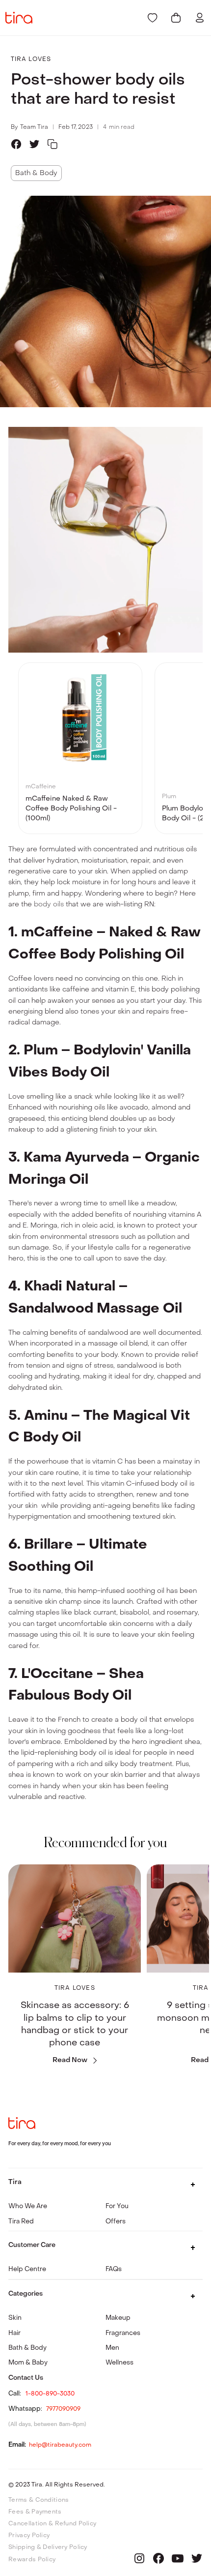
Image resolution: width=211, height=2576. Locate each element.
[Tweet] (34, 144)
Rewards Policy (32, 2559)
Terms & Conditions (39, 2500)
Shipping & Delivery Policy (48, 2547)
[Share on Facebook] (16, 144)
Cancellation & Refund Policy (52, 2523)
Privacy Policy (29, 2535)
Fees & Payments (35, 2512)
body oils (49, 904)
